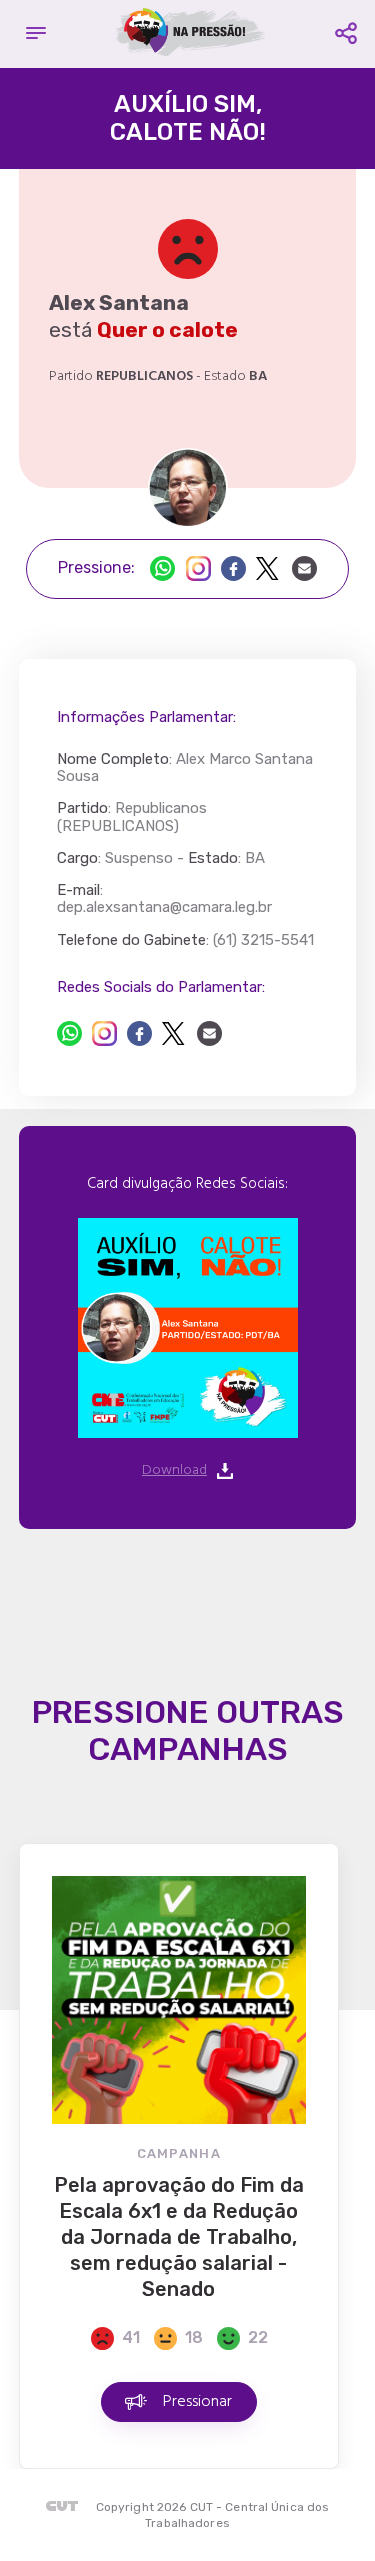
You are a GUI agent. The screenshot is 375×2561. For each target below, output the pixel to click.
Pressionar (197, 2402)
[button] (36, 34)
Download (174, 1471)
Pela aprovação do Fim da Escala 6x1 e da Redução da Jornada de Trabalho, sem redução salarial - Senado (179, 2237)
